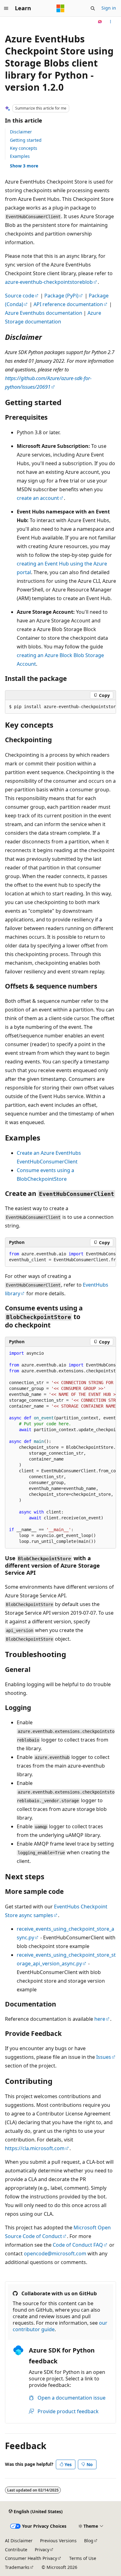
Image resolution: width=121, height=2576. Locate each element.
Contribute (16, 2550)
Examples (20, 156)
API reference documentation (68, 304)
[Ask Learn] (100, 22)
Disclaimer (21, 132)
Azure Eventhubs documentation (44, 313)
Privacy (42, 2550)
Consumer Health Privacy (31, 2558)
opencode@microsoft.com (55, 2253)
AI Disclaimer (19, 2541)
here (100, 2019)
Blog (89, 2541)
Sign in (109, 8)
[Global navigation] (6, 8)
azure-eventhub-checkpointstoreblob (49, 282)
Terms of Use (83, 2558)
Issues (104, 2057)
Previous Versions (58, 2541)
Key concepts (24, 148)
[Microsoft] (60, 8)
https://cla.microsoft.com (35, 2148)
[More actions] (111, 22)
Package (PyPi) (61, 296)
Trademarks (17, 2567)
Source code (20, 296)
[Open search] (93, 8)
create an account (38, 498)
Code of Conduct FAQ (78, 2245)
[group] (60, 707)
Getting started (26, 140)
